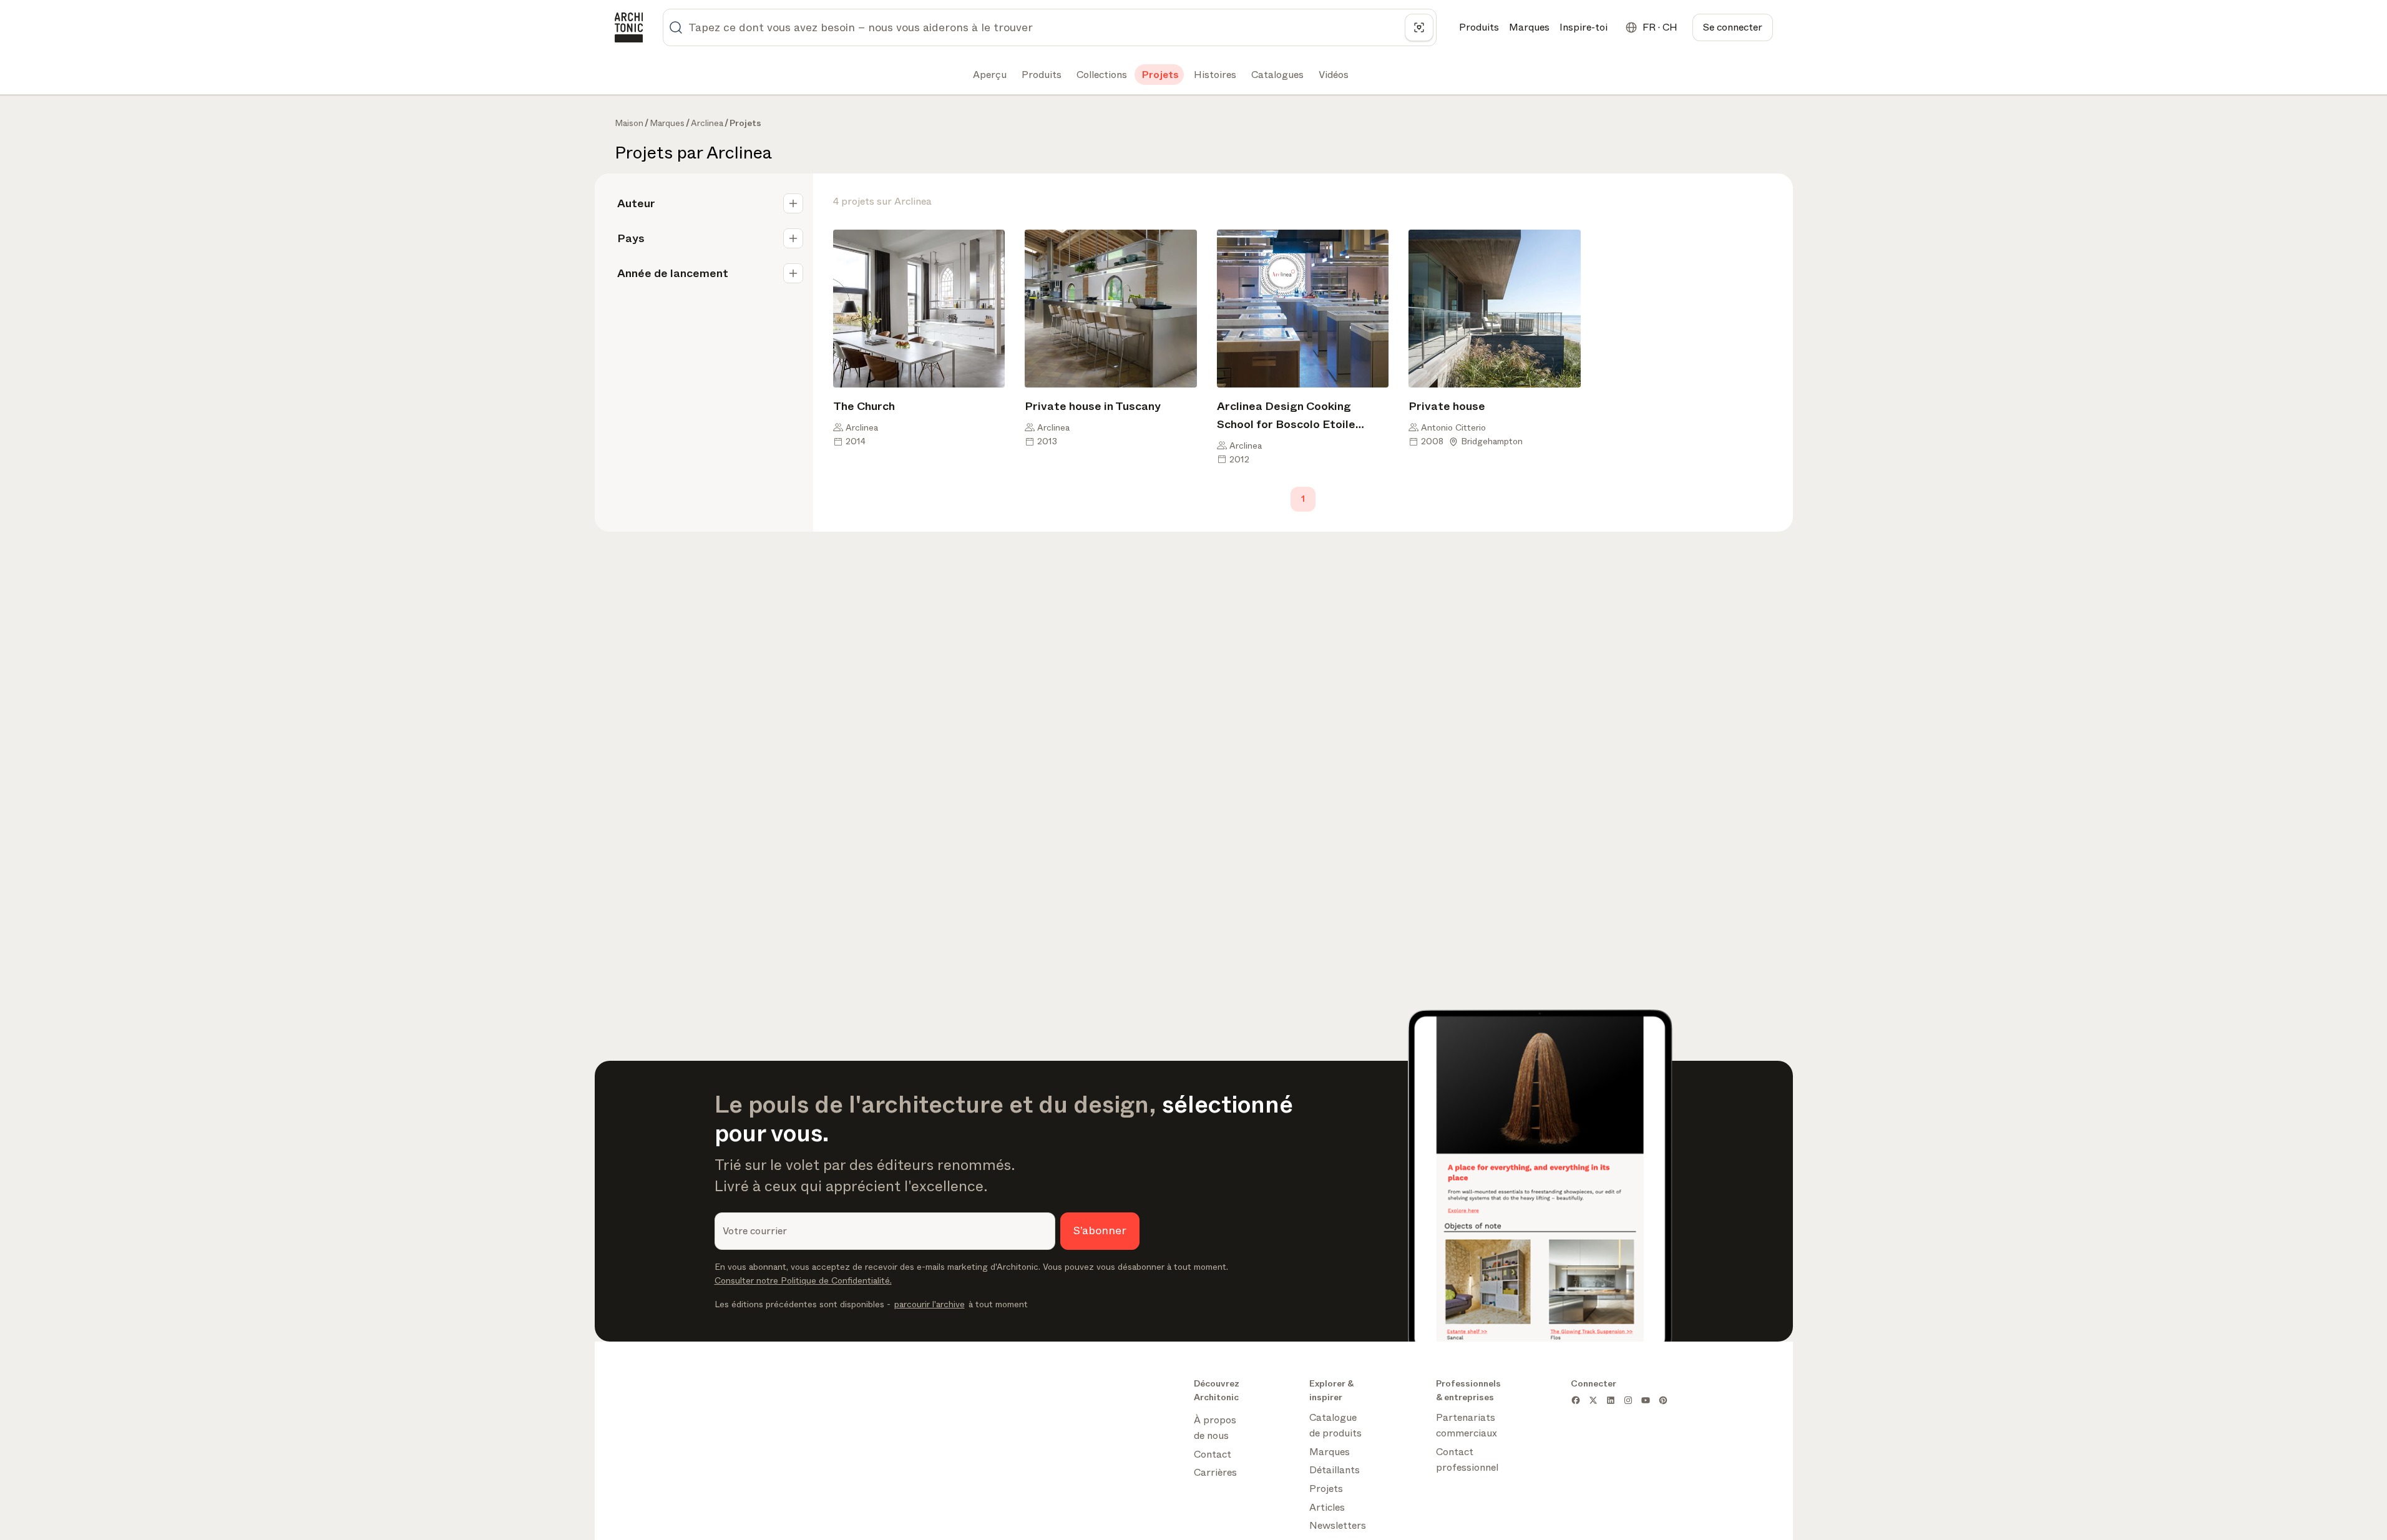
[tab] (988, 75)
